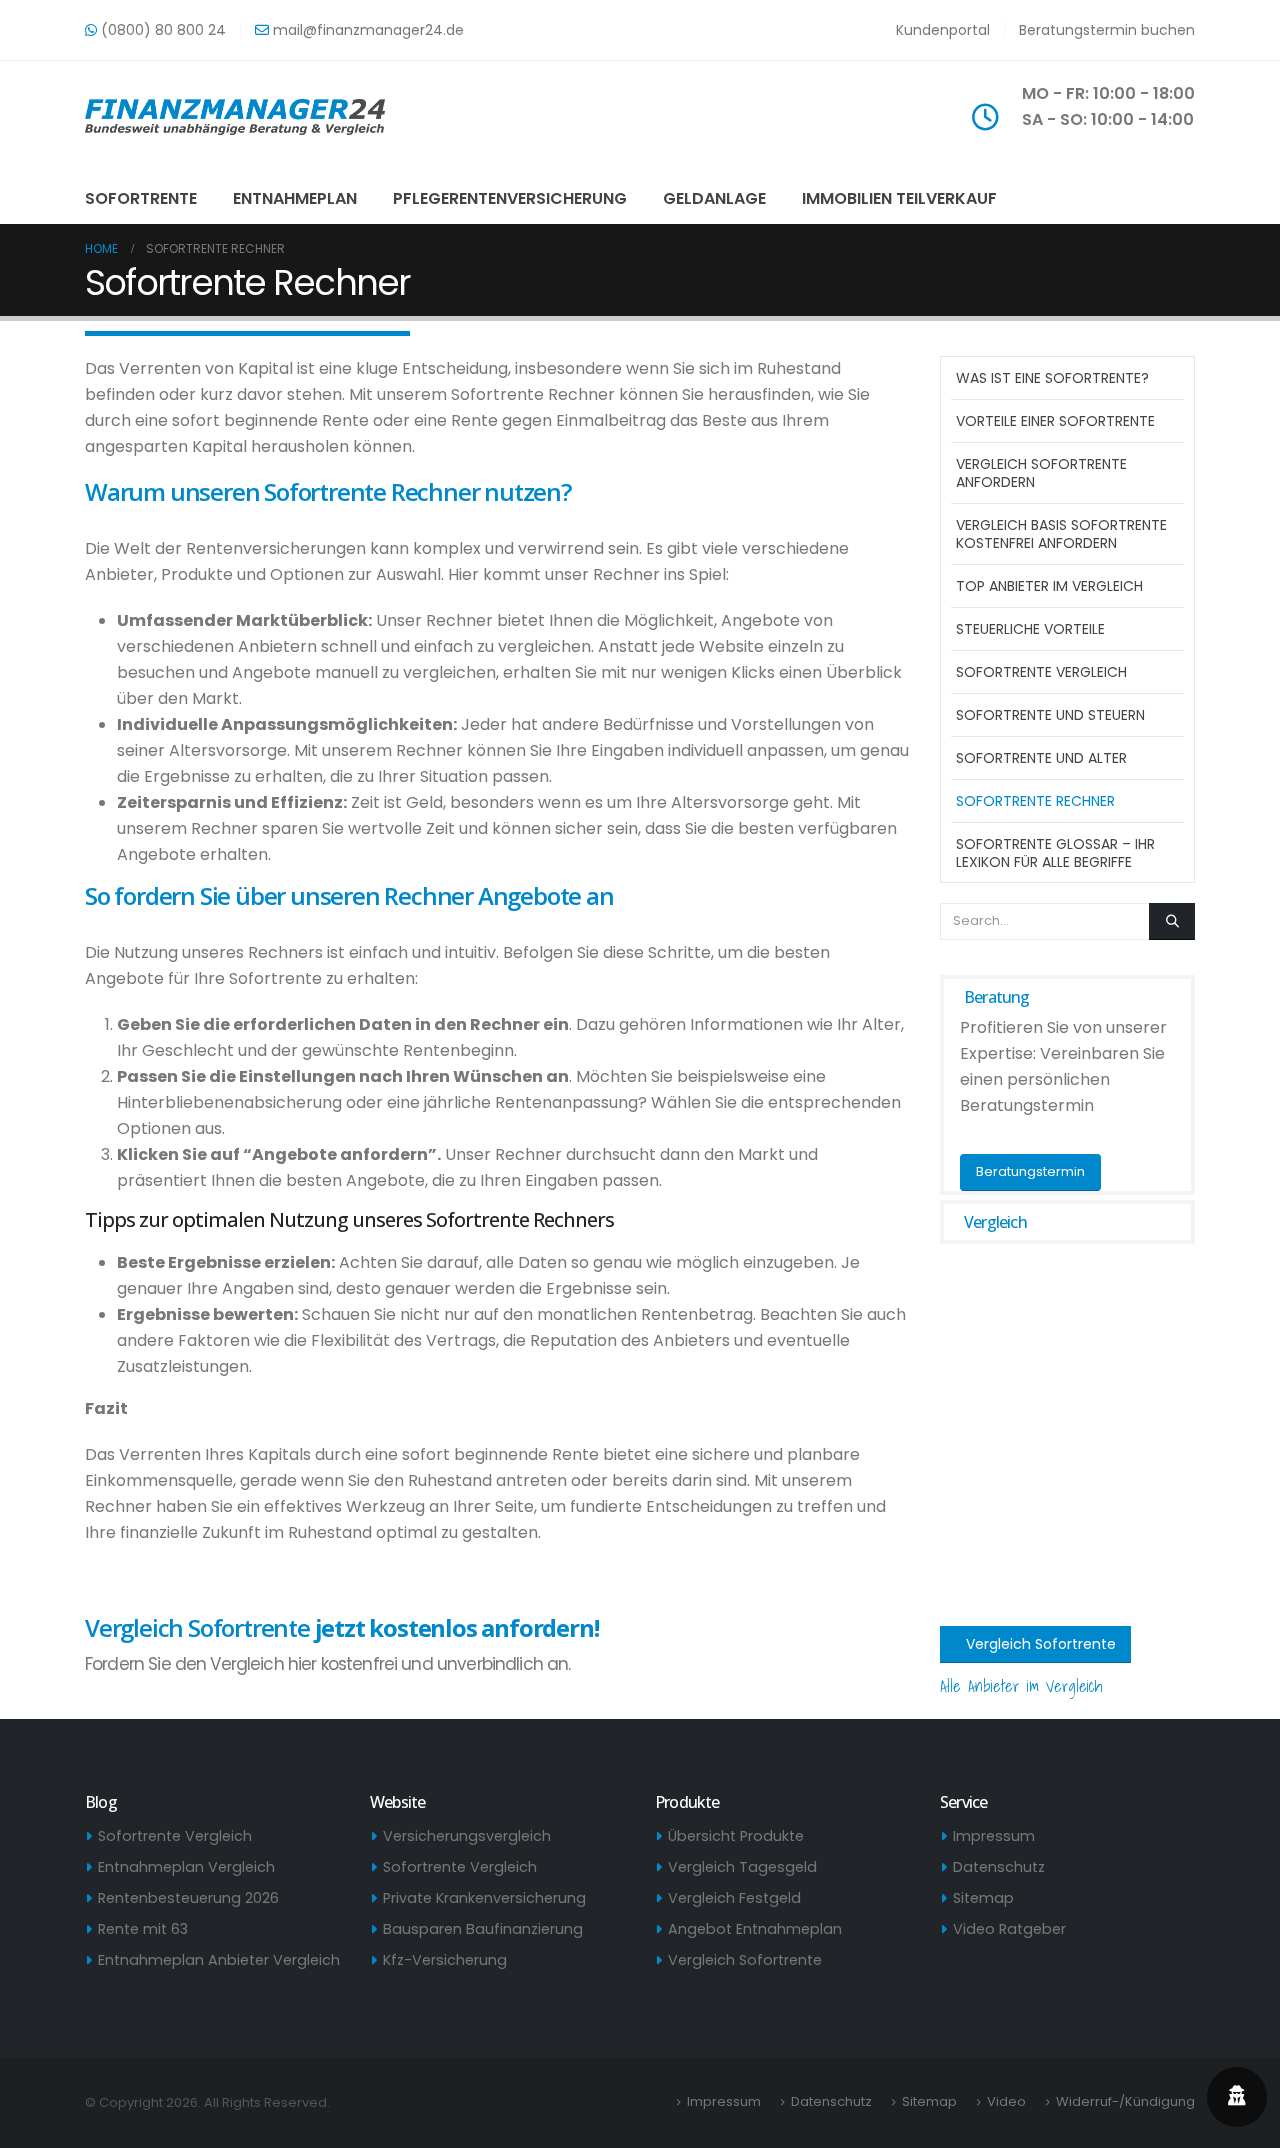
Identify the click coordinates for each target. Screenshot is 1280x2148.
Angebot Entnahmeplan (755, 1929)
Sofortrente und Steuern (1050, 715)
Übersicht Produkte (736, 1836)
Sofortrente (141, 198)
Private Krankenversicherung (484, 1898)
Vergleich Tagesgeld (742, 1867)
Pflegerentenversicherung (510, 198)
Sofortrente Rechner (1035, 801)
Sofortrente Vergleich (1041, 672)
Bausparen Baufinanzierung (483, 1929)
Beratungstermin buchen (1107, 30)
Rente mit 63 (143, 1929)
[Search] (1172, 921)
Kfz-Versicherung (445, 1960)
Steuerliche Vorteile (1030, 629)
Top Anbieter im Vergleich (1049, 586)
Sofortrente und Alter (1041, 758)
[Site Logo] (235, 117)
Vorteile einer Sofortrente (1055, 421)
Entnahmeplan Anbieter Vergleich (219, 1960)
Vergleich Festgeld (734, 1898)
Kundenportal (943, 30)
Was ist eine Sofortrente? (1052, 378)
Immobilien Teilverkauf (899, 198)
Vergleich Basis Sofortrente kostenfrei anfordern (1061, 534)
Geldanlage (714, 198)
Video (1006, 2101)
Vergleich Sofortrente (1039, 1644)
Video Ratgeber (1009, 1929)
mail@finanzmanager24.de (366, 30)
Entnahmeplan (295, 198)
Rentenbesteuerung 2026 (188, 1898)
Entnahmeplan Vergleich (186, 1867)
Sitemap (983, 1898)
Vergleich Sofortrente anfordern (1041, 473)
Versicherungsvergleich (467, 1836)
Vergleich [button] (995, 1222)
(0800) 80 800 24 (161, 30)
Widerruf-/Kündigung (1125, 2101)
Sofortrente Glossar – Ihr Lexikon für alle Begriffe (1055, 853)
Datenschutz (999, 1867)
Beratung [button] (997, 997)
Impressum (994, 1836)
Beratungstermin (1030, 1171)
